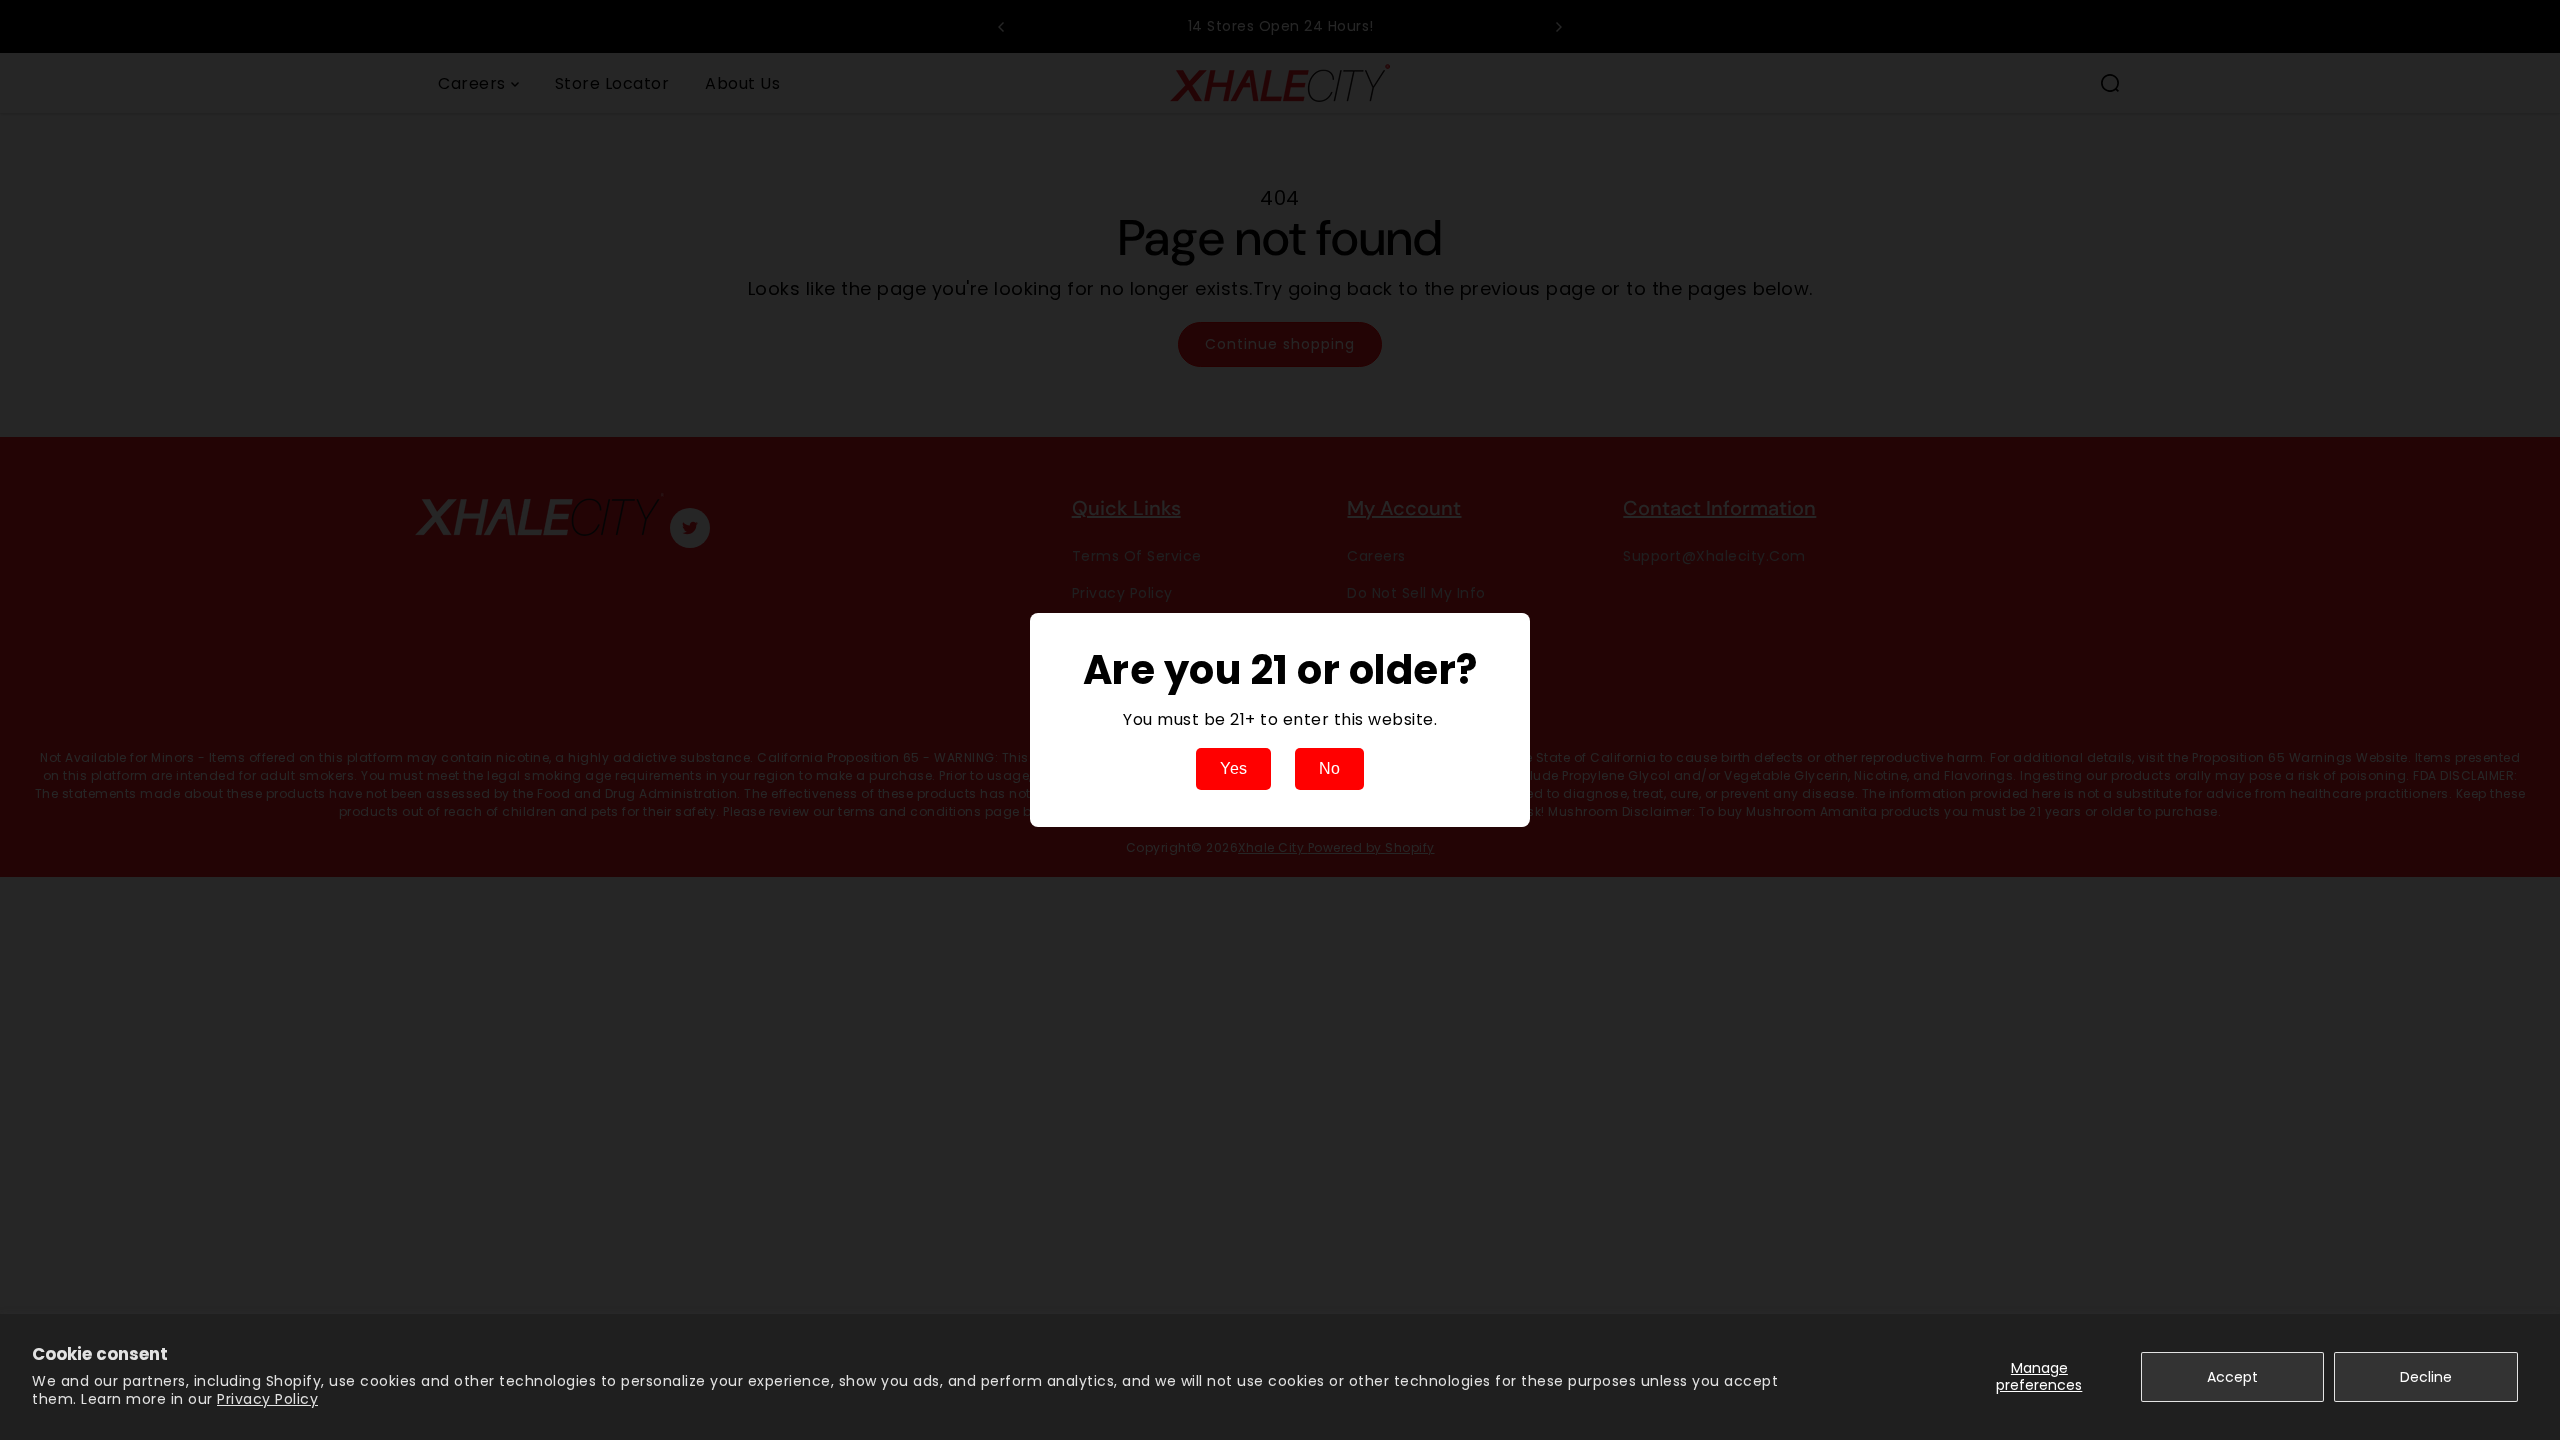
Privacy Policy (267, 1399)
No (1329, 768)
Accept (2232, 1377)
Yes (1233, 768)
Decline (2426, 1377)
